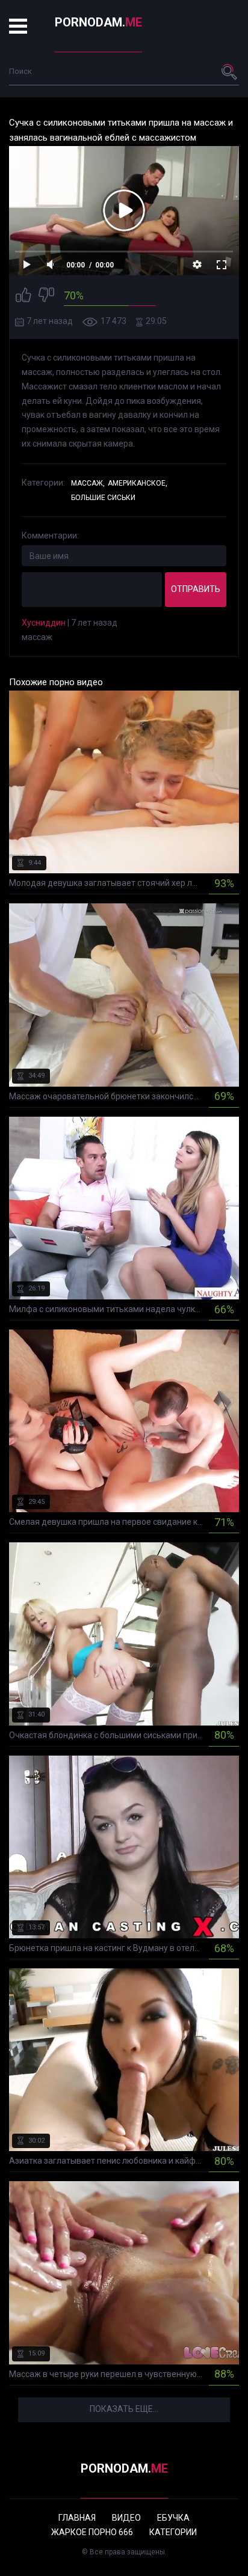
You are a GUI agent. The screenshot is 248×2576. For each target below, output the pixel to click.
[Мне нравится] (23, 297)
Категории (173, 2532)
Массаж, (88, 483)
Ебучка (173, 2518)
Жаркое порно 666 (92, 2532)
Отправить (196, 589)
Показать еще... (124, 2409)
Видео (126, 2518)
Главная (77, 2518)
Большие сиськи (103, 498)
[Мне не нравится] (46, 297)
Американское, (138, 483)
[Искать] (230, 72)
